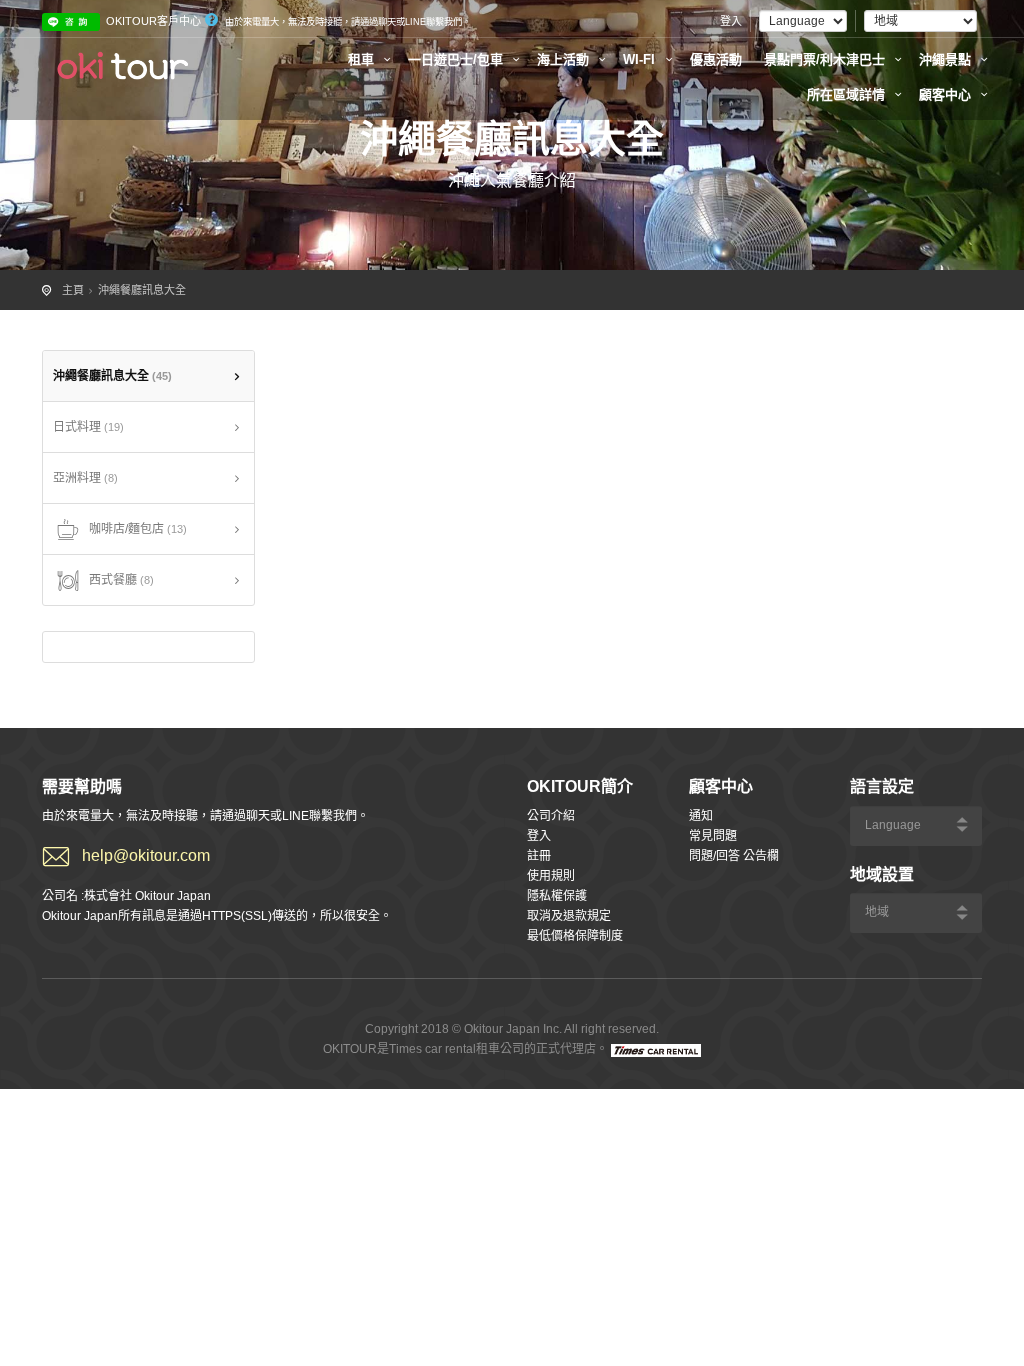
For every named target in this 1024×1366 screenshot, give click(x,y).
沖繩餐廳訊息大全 (142, 290)
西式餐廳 (121, 580)
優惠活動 (716, 59)
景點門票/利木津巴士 (826, 59)
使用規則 (551, 876)
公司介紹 (551, 816)
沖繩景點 (947, 59)
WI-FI (641, 59)
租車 (363, 59)
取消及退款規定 (569, 916)
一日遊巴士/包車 (457, 59)
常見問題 (713, 836)
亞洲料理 (85, 478)
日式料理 (88, 427)
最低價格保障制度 (575, 936)
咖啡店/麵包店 (138, 529)
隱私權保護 (557, 896)
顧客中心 (947, 94)
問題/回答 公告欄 (734, 856)
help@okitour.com (146, 855)
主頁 (73, 290)
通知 (701, 816)
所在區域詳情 (848, 94)
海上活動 (565, 59)
